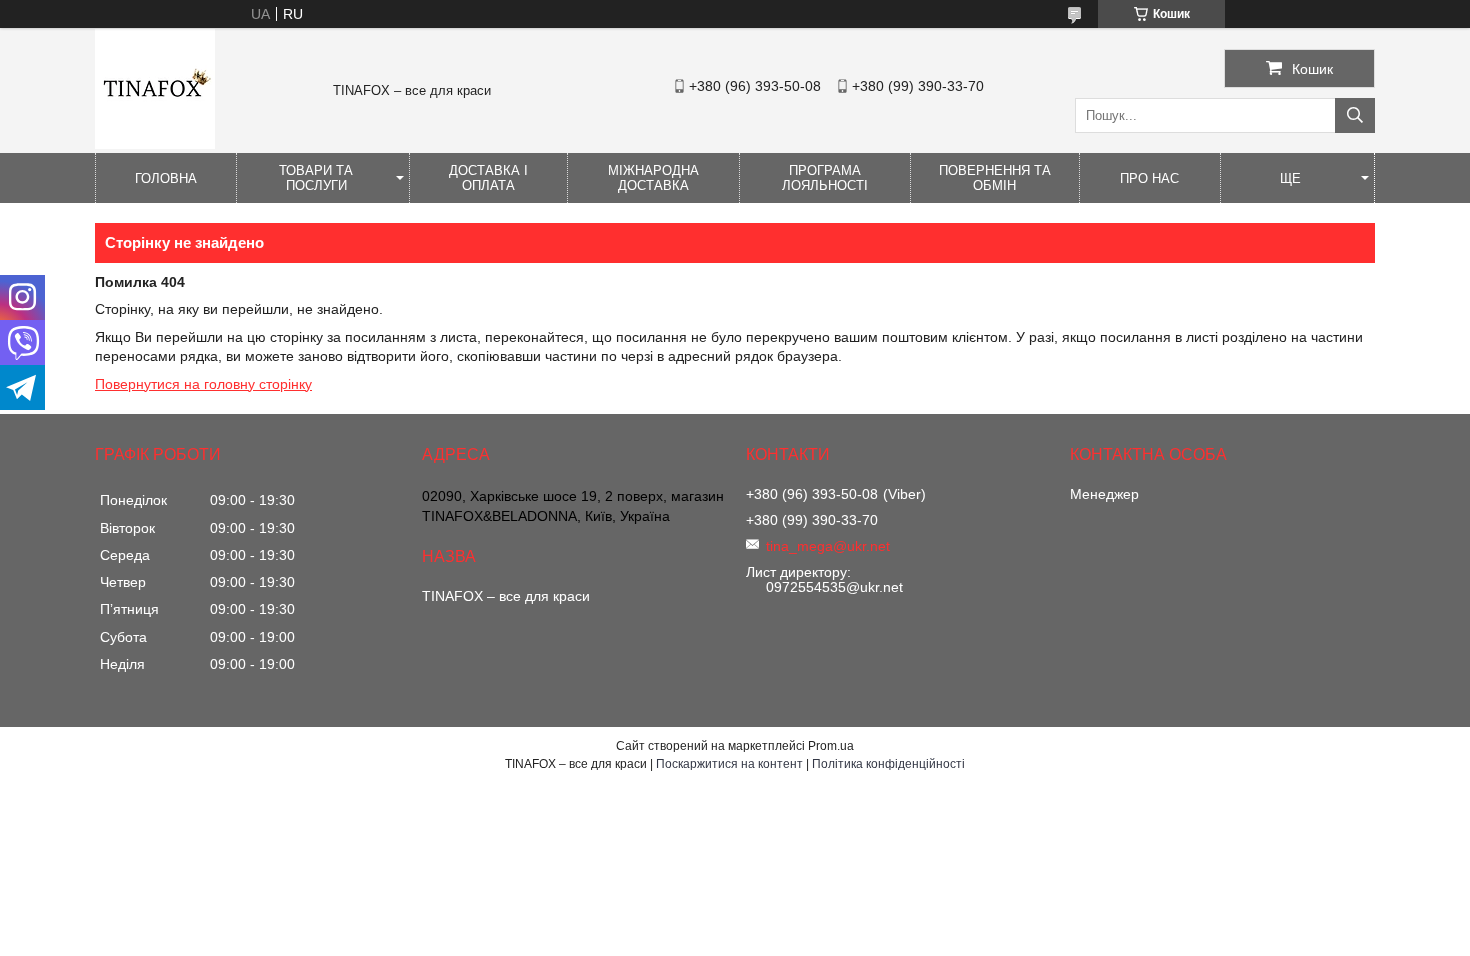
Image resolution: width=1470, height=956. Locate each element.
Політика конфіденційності (888, 764)
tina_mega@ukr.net (828, 546)
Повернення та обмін (995, 178)
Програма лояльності (825, 178)
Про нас (1149, 178)
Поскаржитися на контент (729, 764)
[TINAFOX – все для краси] (155, 144)
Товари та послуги (316, 178)
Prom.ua (831, 746)
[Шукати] (1355, 115)
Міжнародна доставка (653, 178)
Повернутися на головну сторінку (203, 384)
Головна (166, 178)
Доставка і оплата (488, 178)
